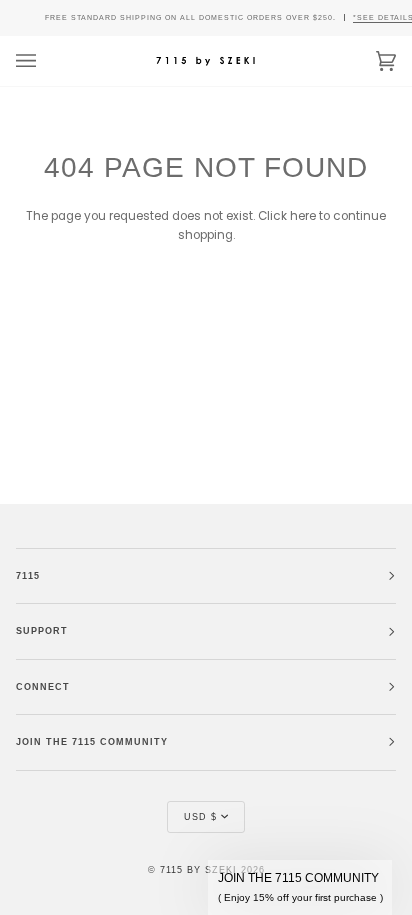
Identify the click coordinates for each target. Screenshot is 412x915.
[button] (300, 887)
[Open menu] (46, 61)
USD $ (200, 817)
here (303, 216)
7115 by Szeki (198, 870)
